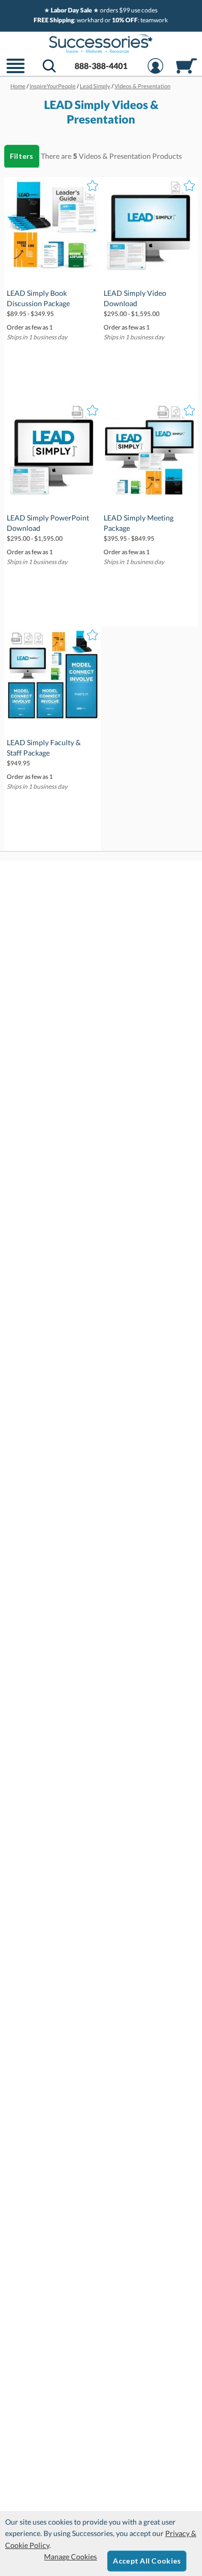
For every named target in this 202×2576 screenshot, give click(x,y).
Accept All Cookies (147, 2561)
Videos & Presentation (115, 156)
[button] (16, 72)
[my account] (155, 72)
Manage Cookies (70, 2557)
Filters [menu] (22, 156)
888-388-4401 (101, 66)
